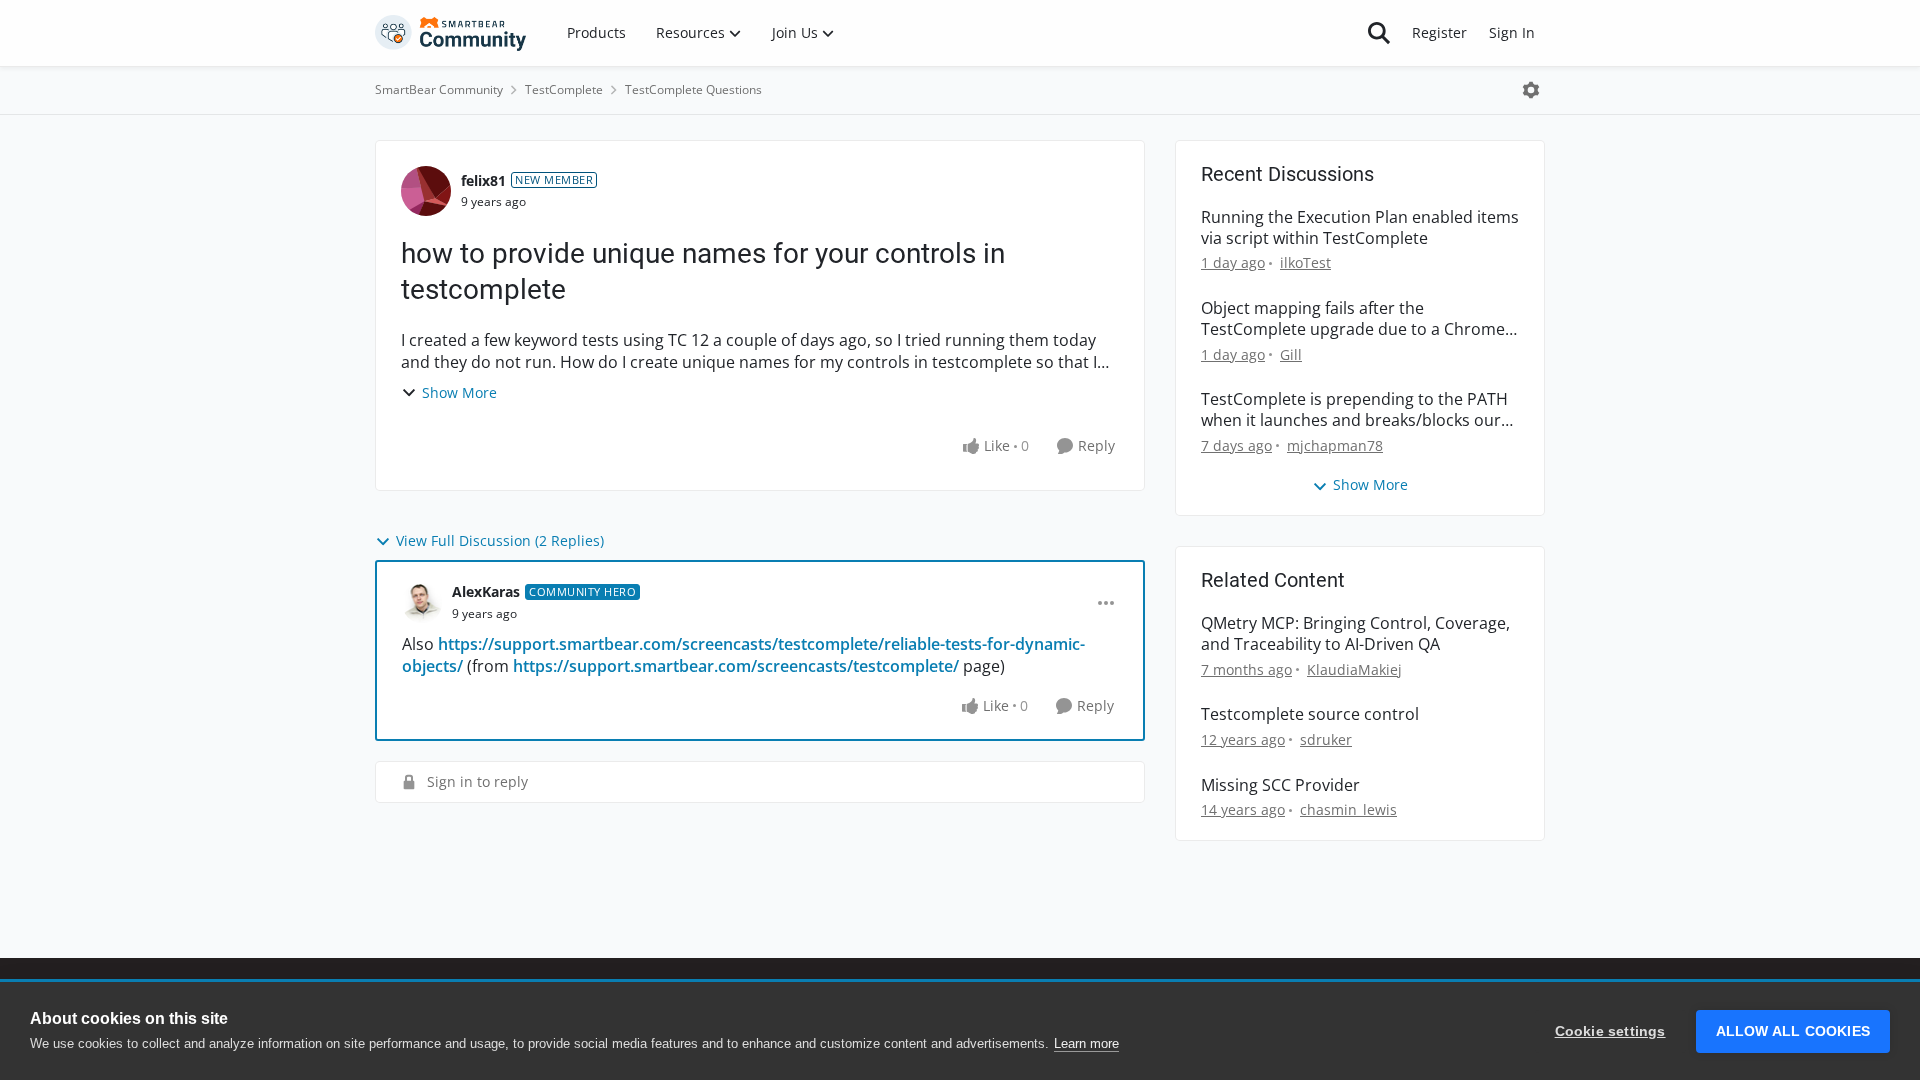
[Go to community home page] (451, 33)
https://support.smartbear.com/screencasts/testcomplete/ (736, 666)
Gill (1291, 354)
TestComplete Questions (693, 89)
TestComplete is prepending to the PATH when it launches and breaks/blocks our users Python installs (1354, 410)
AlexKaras (486, 591)
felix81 (483, 180)
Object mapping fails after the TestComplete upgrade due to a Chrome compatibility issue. (1353, 319)
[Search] (1379, 33)
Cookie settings (1610, 1031)
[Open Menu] (1531, 90)
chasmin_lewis (1348, 809)
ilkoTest (1305, 262)
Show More (459, 392)
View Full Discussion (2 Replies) (500, 540)
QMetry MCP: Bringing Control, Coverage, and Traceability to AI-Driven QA (1355, 634)
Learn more (1086, 1043)
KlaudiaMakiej (1354, 669)
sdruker (1326, 739)
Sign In (1512, 32)
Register (1439, 32)
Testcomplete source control (1310, 714)
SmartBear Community (439, 89)
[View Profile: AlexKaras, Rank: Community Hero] (422, 603)
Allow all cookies (1793, 1031)
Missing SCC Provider (1280, 785)
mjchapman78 (1335, 445)
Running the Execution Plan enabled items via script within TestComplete (1360, 228)
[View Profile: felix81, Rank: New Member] (426, 191)
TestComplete (564, 89)
